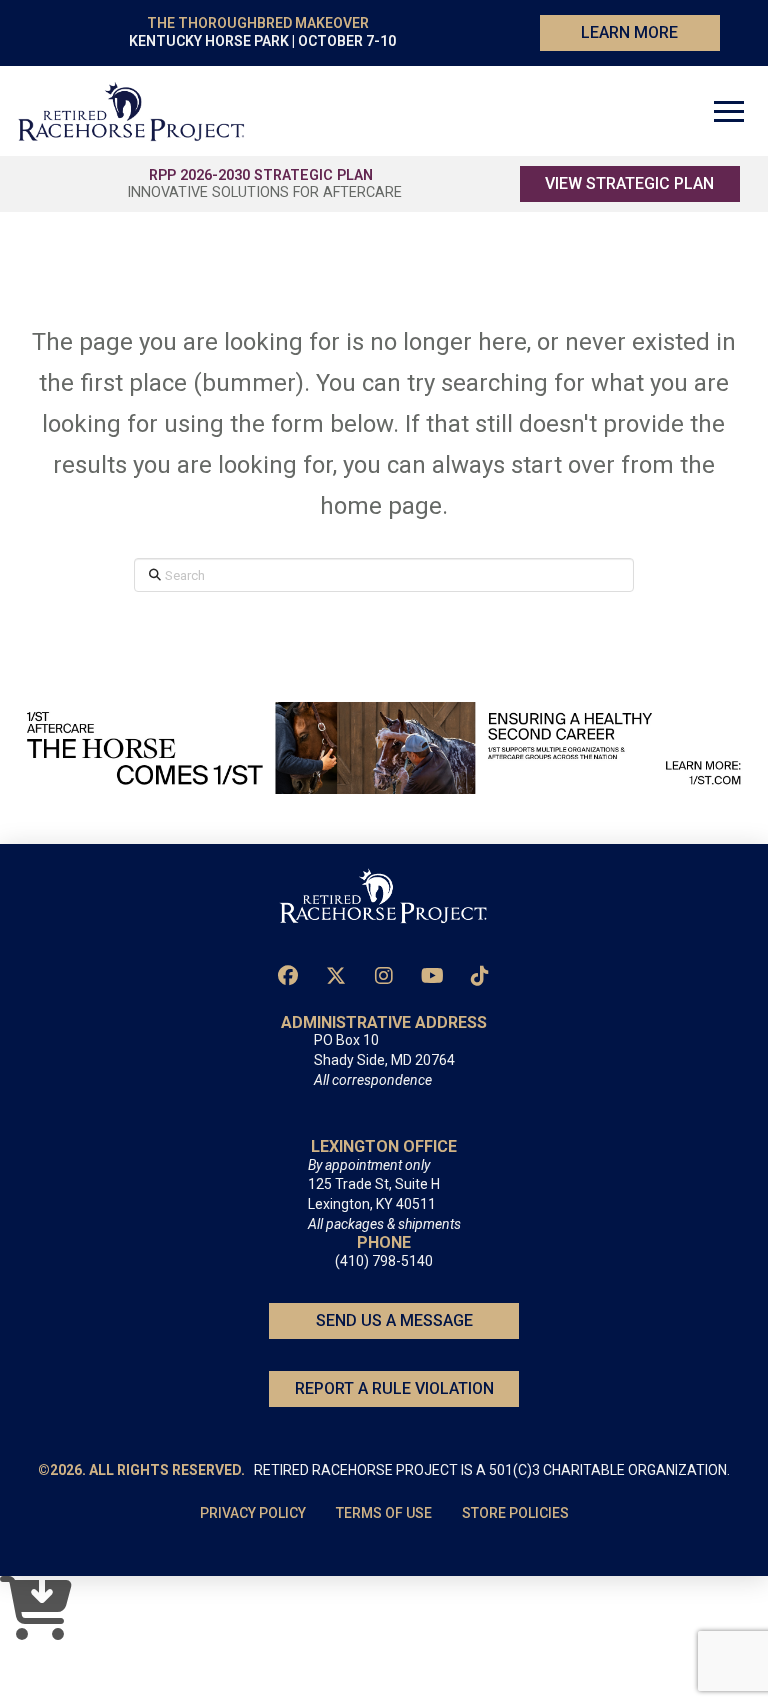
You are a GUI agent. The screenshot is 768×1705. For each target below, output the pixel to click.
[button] (729, 111)
